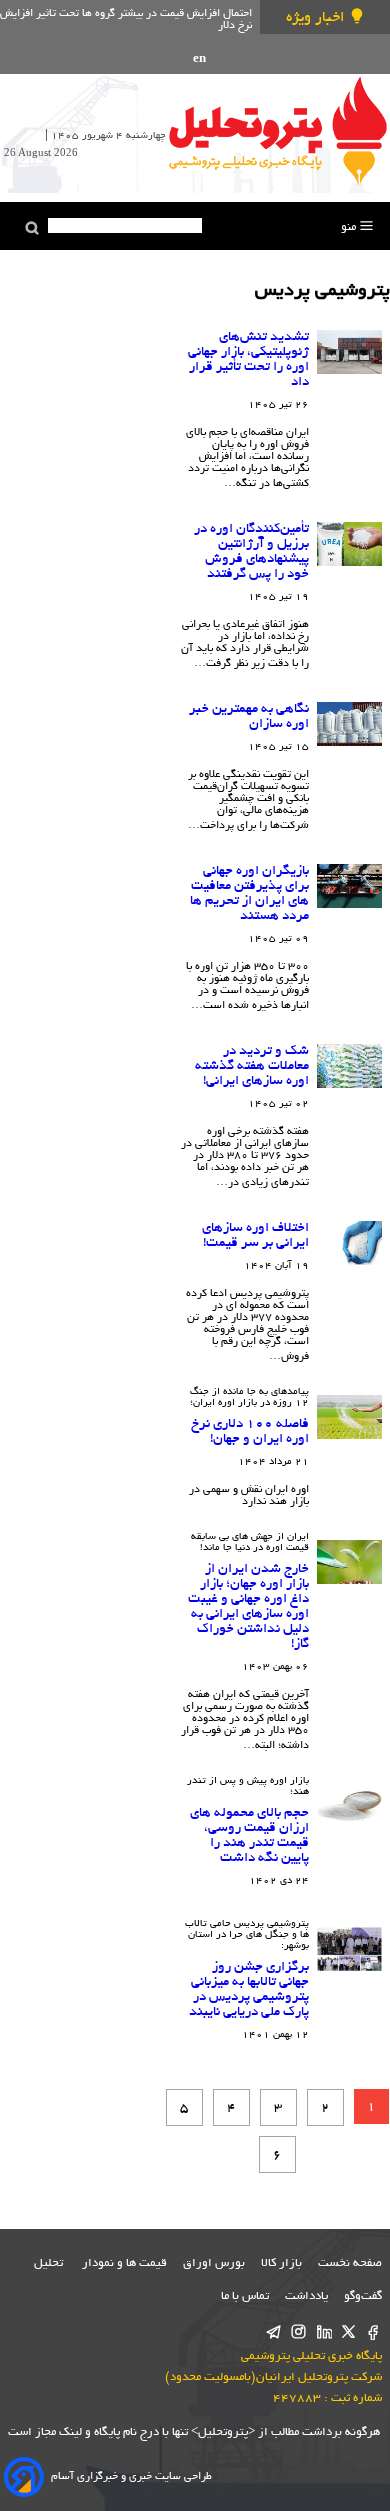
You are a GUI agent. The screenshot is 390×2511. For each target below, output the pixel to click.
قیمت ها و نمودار (124, 2263)
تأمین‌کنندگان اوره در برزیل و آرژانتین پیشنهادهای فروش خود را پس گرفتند (251, 552)
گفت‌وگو (363, 2296)
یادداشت (306, 2296)
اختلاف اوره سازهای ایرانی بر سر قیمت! (255, 1236)
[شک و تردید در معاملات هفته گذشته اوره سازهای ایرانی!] (350, 1066)
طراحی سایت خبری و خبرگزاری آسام (131, 2477)
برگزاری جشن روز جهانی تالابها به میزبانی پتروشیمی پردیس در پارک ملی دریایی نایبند (249, 1990)
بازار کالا (281, 2263)
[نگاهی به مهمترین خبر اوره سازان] (350, 724)
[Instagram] (298, 2333)
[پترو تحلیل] (278, 130)
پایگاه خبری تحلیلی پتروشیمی (311, 2356)
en (199, 59)
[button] (32, 228)
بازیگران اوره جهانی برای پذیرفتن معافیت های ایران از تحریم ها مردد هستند (249, 894)
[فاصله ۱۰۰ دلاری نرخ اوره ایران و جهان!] (350, 1417)
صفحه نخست (350, 2263)
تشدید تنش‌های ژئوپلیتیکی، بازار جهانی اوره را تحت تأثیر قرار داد (248, 360)
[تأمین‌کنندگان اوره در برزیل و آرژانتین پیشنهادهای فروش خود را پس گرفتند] (350, 544)
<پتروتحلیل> (221, 2432)
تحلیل (50, 2263)
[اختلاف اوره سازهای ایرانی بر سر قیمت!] (350, 1243)
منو (350, 227)
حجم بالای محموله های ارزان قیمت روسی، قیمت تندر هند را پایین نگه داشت (249, 1836)
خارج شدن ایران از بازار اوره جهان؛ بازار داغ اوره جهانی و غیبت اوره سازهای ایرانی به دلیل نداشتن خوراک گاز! (248, 1607)
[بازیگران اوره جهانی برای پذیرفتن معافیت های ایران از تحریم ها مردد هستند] (350, 886)
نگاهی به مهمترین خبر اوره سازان (249, 717)
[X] (348, 2333)
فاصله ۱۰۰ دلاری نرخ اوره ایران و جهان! (250, 1432)
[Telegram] (273, 2333)
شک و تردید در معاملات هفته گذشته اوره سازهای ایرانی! (252, 1066)
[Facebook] (373, 2333)
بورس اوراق (214, 2263)
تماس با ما (245, 2296)
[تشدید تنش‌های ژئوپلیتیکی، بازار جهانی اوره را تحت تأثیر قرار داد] (350, 352)
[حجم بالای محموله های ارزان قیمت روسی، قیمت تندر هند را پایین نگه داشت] (350, 1806)
